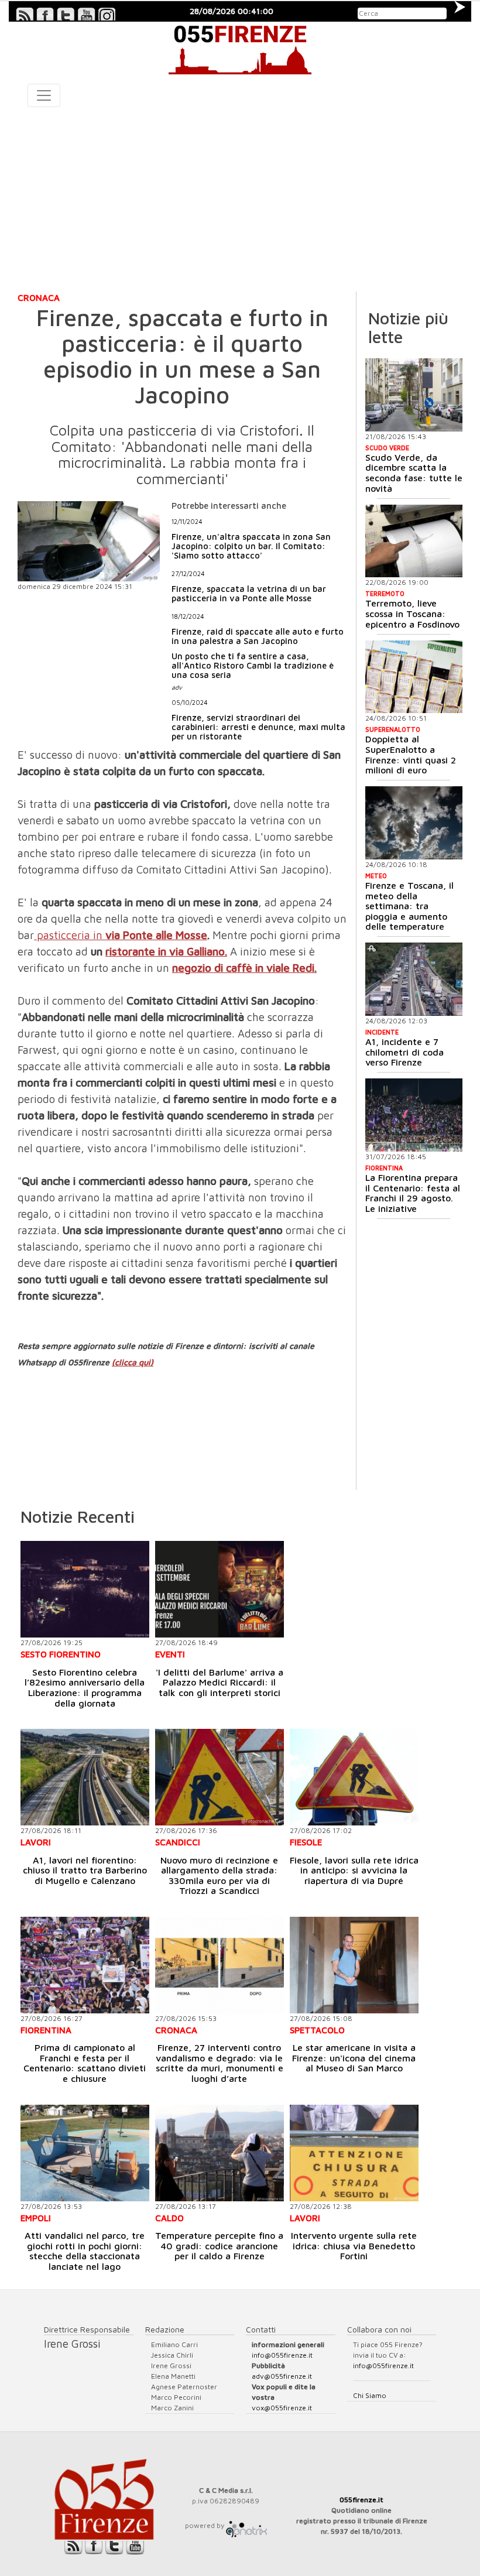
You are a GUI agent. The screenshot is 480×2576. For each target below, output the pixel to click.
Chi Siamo (370, 2395)
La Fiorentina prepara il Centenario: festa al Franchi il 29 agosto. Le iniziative (413, 1193)
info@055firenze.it (282, 2355)
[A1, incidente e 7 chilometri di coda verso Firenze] (414, 979)
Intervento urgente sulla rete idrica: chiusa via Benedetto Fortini (354, 2246)
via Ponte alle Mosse (155, 935)
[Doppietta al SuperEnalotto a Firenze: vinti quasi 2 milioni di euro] (414, 677)
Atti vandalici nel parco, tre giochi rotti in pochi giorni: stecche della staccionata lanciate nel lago (85, 2251)
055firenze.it (361, 2500)
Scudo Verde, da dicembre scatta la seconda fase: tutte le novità (414, 473)
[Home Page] (240, 48)
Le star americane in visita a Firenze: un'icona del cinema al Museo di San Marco (354, 2058)
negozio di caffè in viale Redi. (244, 968)
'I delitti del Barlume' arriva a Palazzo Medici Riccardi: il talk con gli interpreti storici (220, 1682)
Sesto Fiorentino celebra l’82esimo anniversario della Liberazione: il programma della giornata (85, 1688)
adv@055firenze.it (282, 2376)
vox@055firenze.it (282, 2408)
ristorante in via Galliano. (166, 951)
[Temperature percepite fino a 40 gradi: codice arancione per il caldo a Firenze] (220, 2153)
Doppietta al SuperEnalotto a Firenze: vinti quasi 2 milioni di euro (411, 754)
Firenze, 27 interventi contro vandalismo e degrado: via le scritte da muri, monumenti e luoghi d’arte (220, 2063)
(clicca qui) (133, 1362)
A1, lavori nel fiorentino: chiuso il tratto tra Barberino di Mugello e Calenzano (85, 1870)
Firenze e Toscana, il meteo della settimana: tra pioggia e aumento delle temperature (409, 906)
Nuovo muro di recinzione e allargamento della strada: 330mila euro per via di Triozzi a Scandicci (219, 1876)
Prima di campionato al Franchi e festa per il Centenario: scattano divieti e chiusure (85, 2063)
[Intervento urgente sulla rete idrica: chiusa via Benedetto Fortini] (354, 2153)
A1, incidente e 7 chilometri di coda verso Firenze (404, 1052)
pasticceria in (68, 935)
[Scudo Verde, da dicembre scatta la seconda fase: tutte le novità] (414, 395)
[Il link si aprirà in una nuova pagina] (246, 2525)
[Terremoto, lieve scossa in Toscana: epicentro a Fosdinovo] (414, 541)
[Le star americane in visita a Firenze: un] (354, 1965)
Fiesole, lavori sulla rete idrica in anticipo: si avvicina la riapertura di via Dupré (354, 1870)
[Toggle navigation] (44, 95)
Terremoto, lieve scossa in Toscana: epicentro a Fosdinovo (412, 613)
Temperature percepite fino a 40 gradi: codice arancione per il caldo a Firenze (219, 2246)
